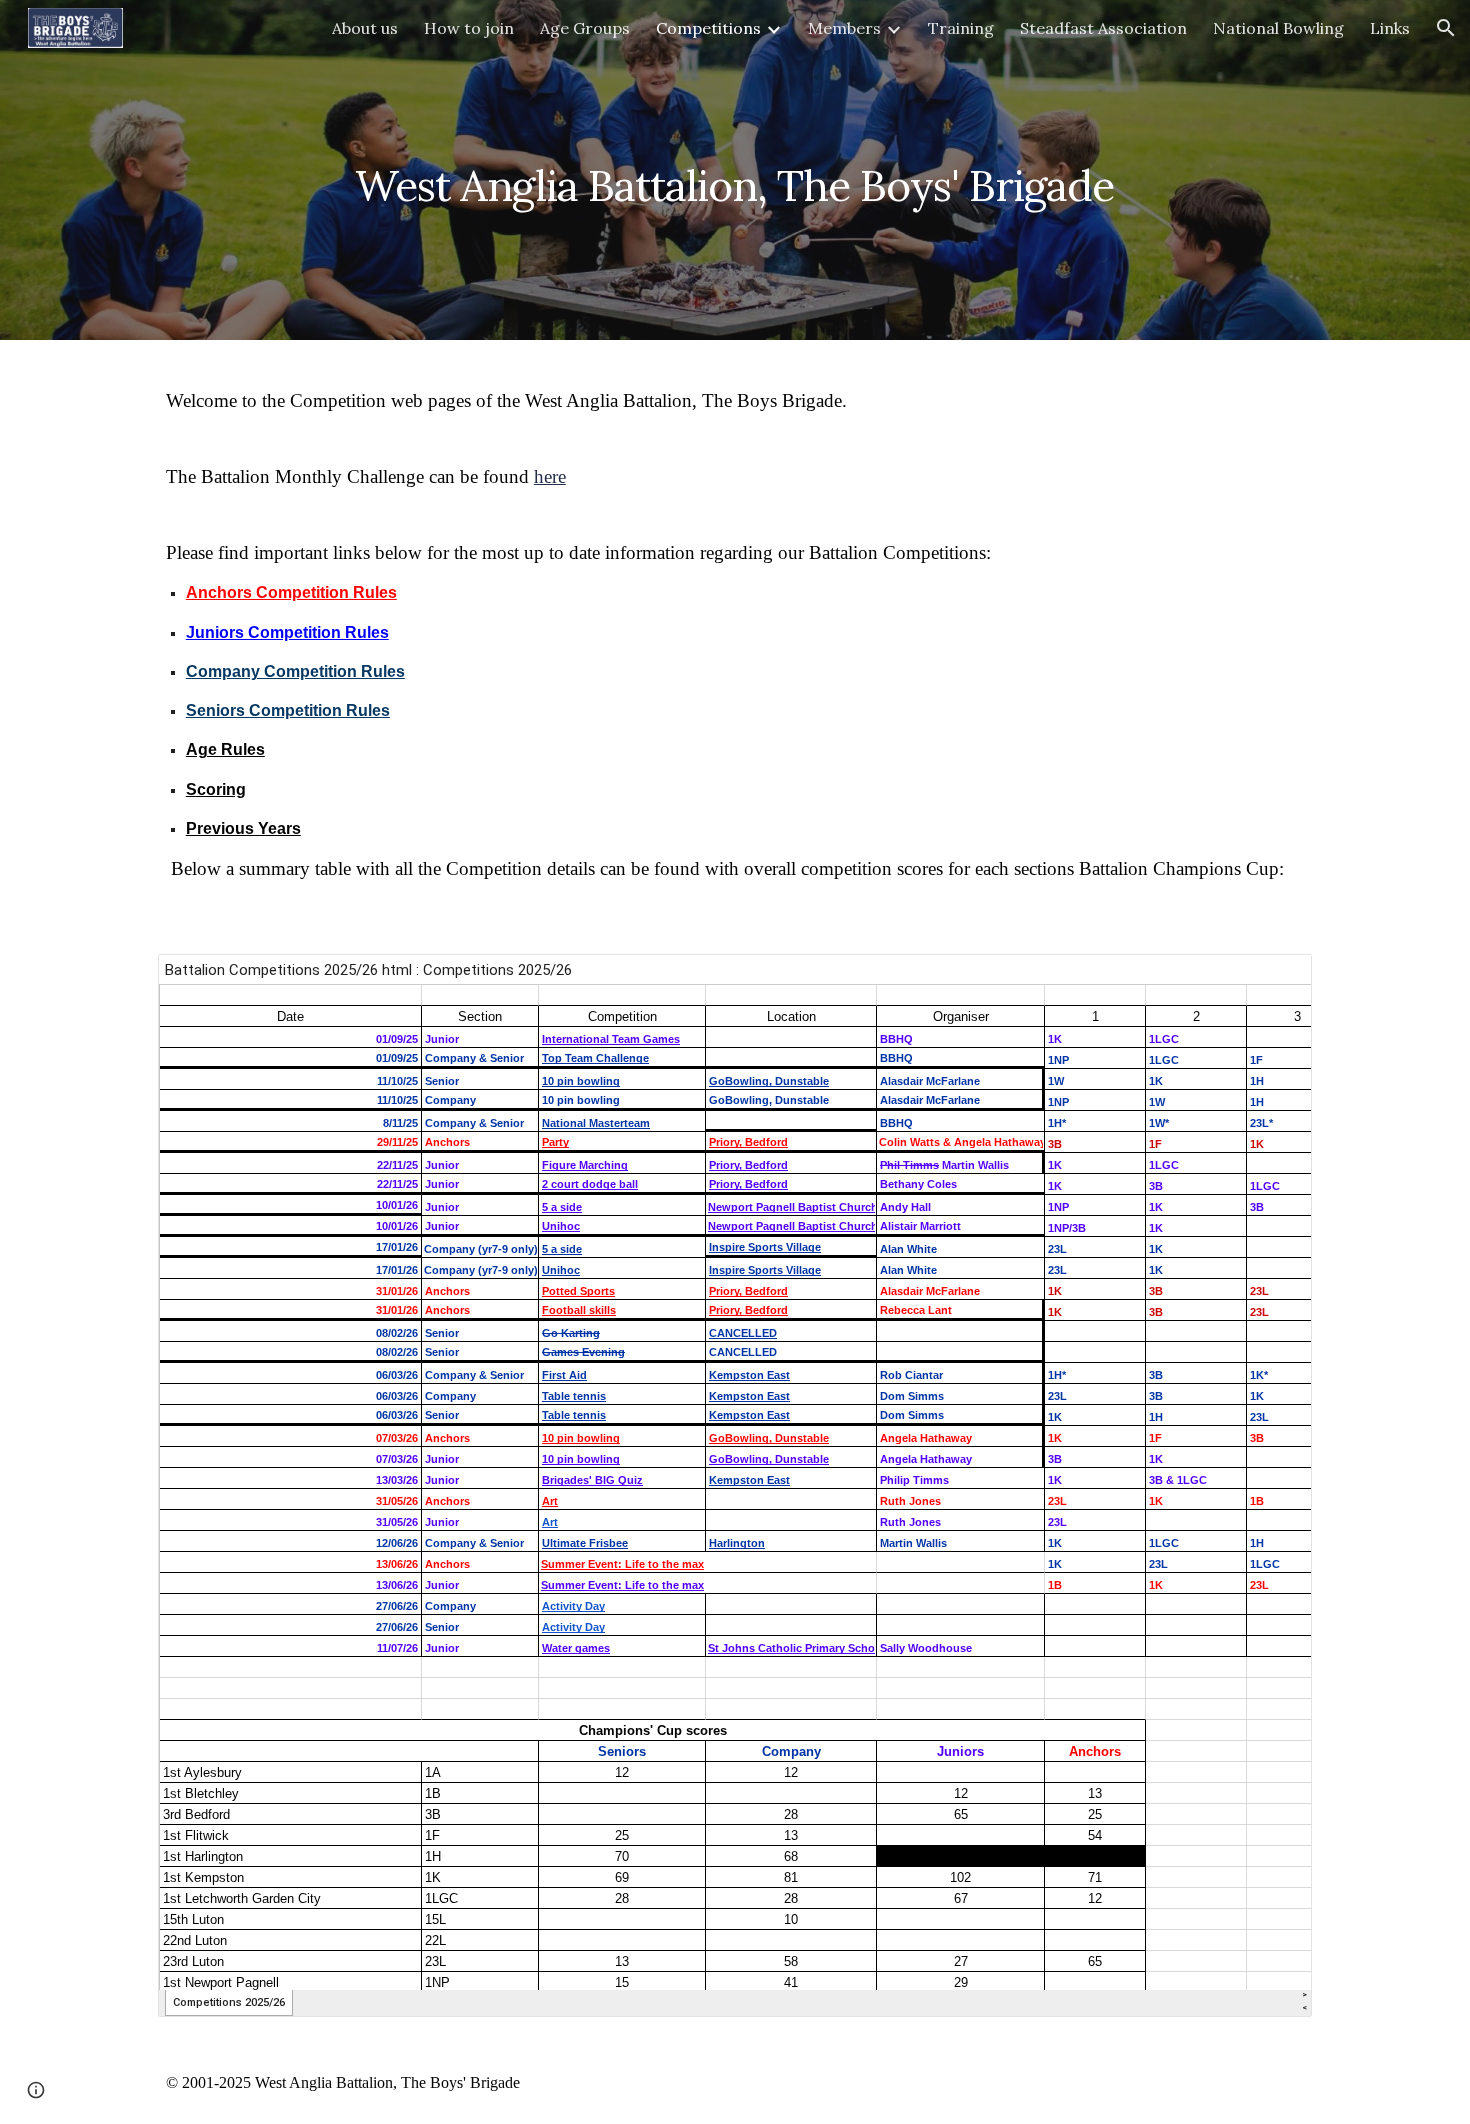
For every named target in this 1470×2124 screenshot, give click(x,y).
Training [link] (961, 28)
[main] (734, 169)
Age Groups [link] (585, 28)
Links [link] (1390, 28)
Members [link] (844, 28)
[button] (1446, 28)
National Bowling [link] (1278, 28)
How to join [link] (469, 28)
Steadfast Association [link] (1103, 28)
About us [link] (365, 28)
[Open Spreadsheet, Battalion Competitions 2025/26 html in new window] (1274, 980)
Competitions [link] (708, 28)
